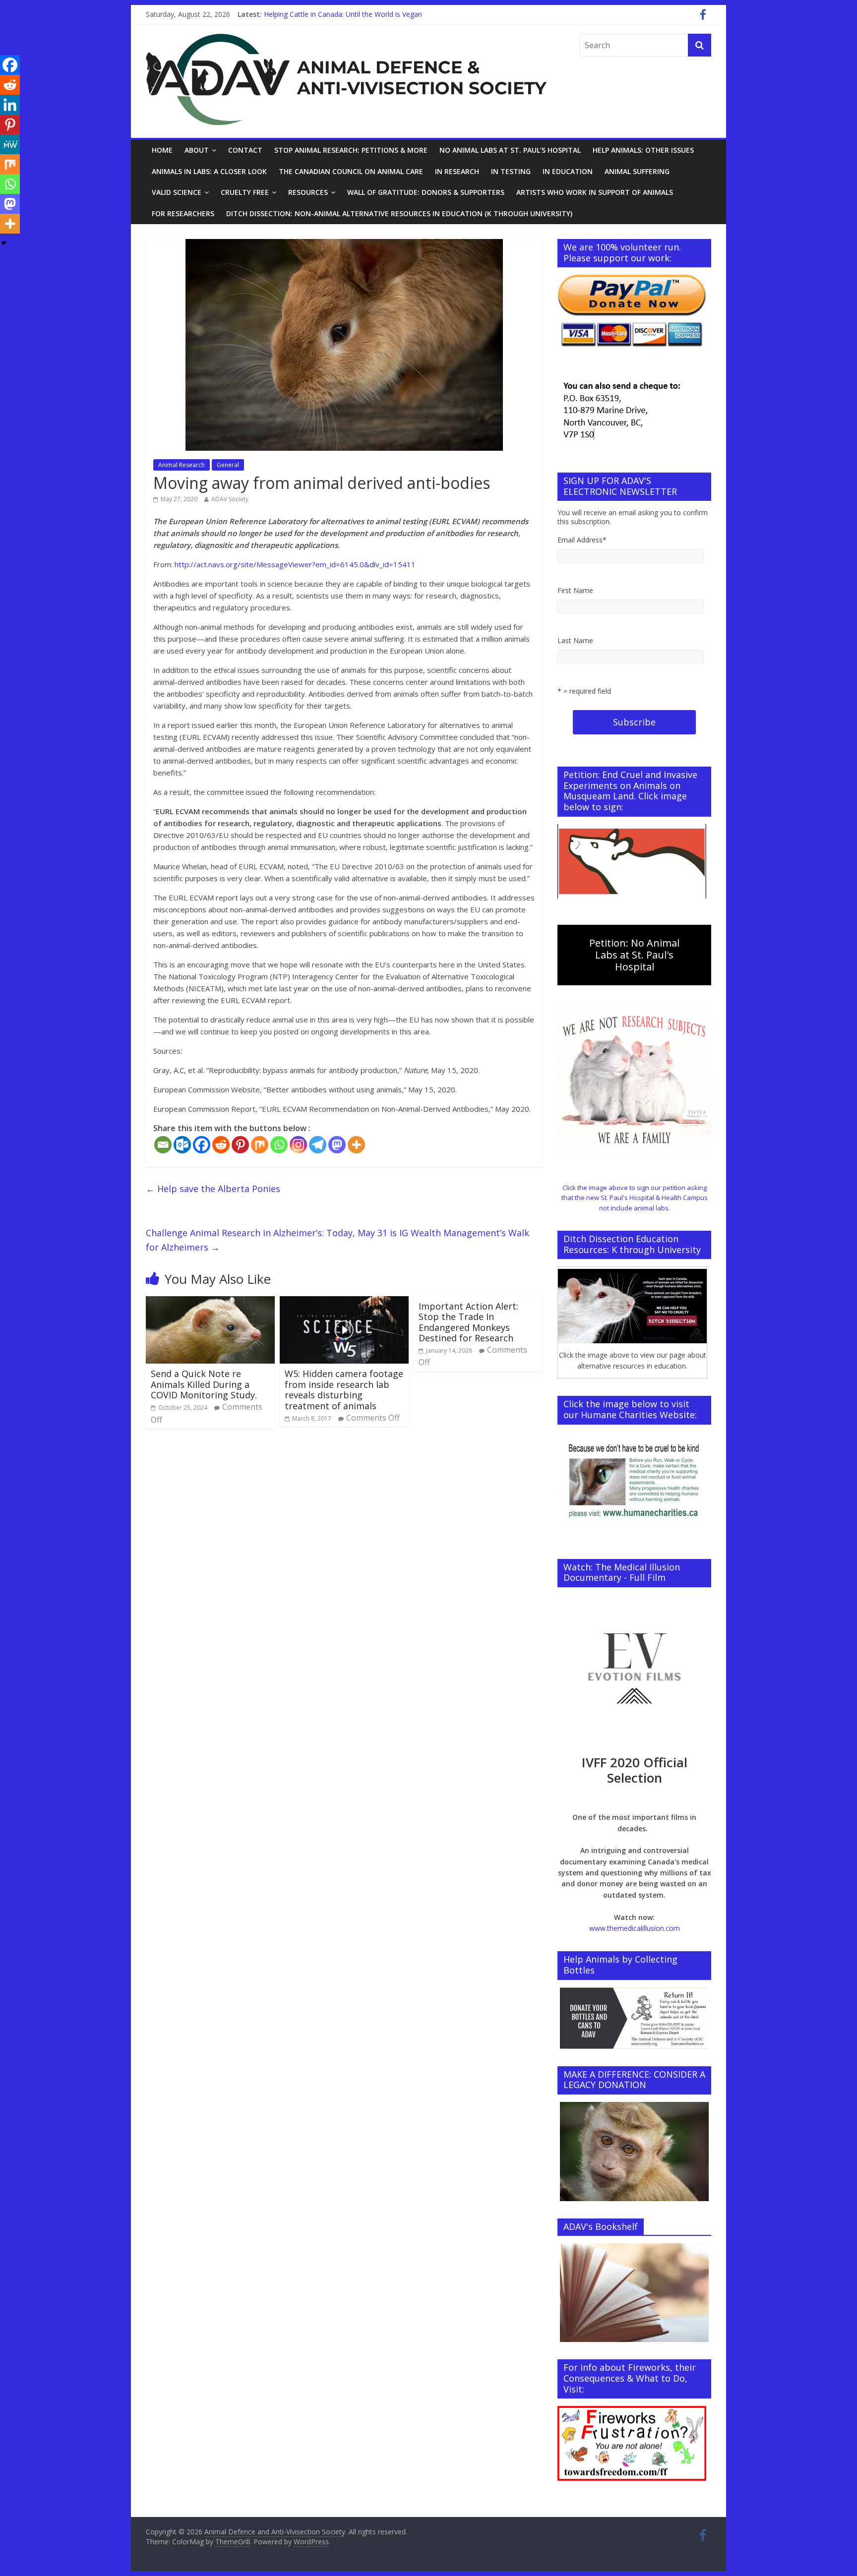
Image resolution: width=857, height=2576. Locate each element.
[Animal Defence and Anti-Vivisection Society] (346, 40)
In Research (457, 171)
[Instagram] (298, 1145)
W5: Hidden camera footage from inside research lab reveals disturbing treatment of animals (344, 1390)
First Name (575, 590)
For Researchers (183, 213)
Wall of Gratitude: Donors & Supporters (426, 192)
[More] (356, 1145)
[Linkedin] (10, 105)
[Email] (163, 1145)
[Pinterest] (240, 1145)
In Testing (511, 171)
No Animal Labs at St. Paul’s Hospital (510, 150)
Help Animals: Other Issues (643, 150)
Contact (245, 150)
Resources (308, 192)
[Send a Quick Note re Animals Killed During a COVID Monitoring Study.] (210, 1302)
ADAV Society (230, 499)
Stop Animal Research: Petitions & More (351, 150)
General (228, 465)
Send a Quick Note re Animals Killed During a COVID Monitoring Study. (204, 1384)
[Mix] (260, 1145)
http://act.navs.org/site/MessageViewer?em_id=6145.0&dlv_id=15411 (295, 564)
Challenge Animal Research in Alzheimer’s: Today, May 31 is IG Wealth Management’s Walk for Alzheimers (337, 1240)
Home (162, 150)
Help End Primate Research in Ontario (324, 14)
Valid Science (177, 192)
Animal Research (182, 465)
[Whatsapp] (279, 1145)
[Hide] (4, 243)
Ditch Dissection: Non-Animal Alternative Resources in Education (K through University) (399, 213)
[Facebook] (202, 1145)
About (197, 150)
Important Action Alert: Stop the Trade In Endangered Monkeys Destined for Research (468, 1322)
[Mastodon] (337, 1145)
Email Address (582, 540)
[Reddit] (221, 1145)
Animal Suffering (637, 171)
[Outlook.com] (182, 1145)
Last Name (575, 640)
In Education (568, 171)
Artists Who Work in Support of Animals (595, 192)
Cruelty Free (245, 192)
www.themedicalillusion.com (635, 1928)
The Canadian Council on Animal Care (351, 171)
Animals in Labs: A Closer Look (209, 171)
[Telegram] (318, 1145)
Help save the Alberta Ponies (213, 1189)
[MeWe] (10, 144)
